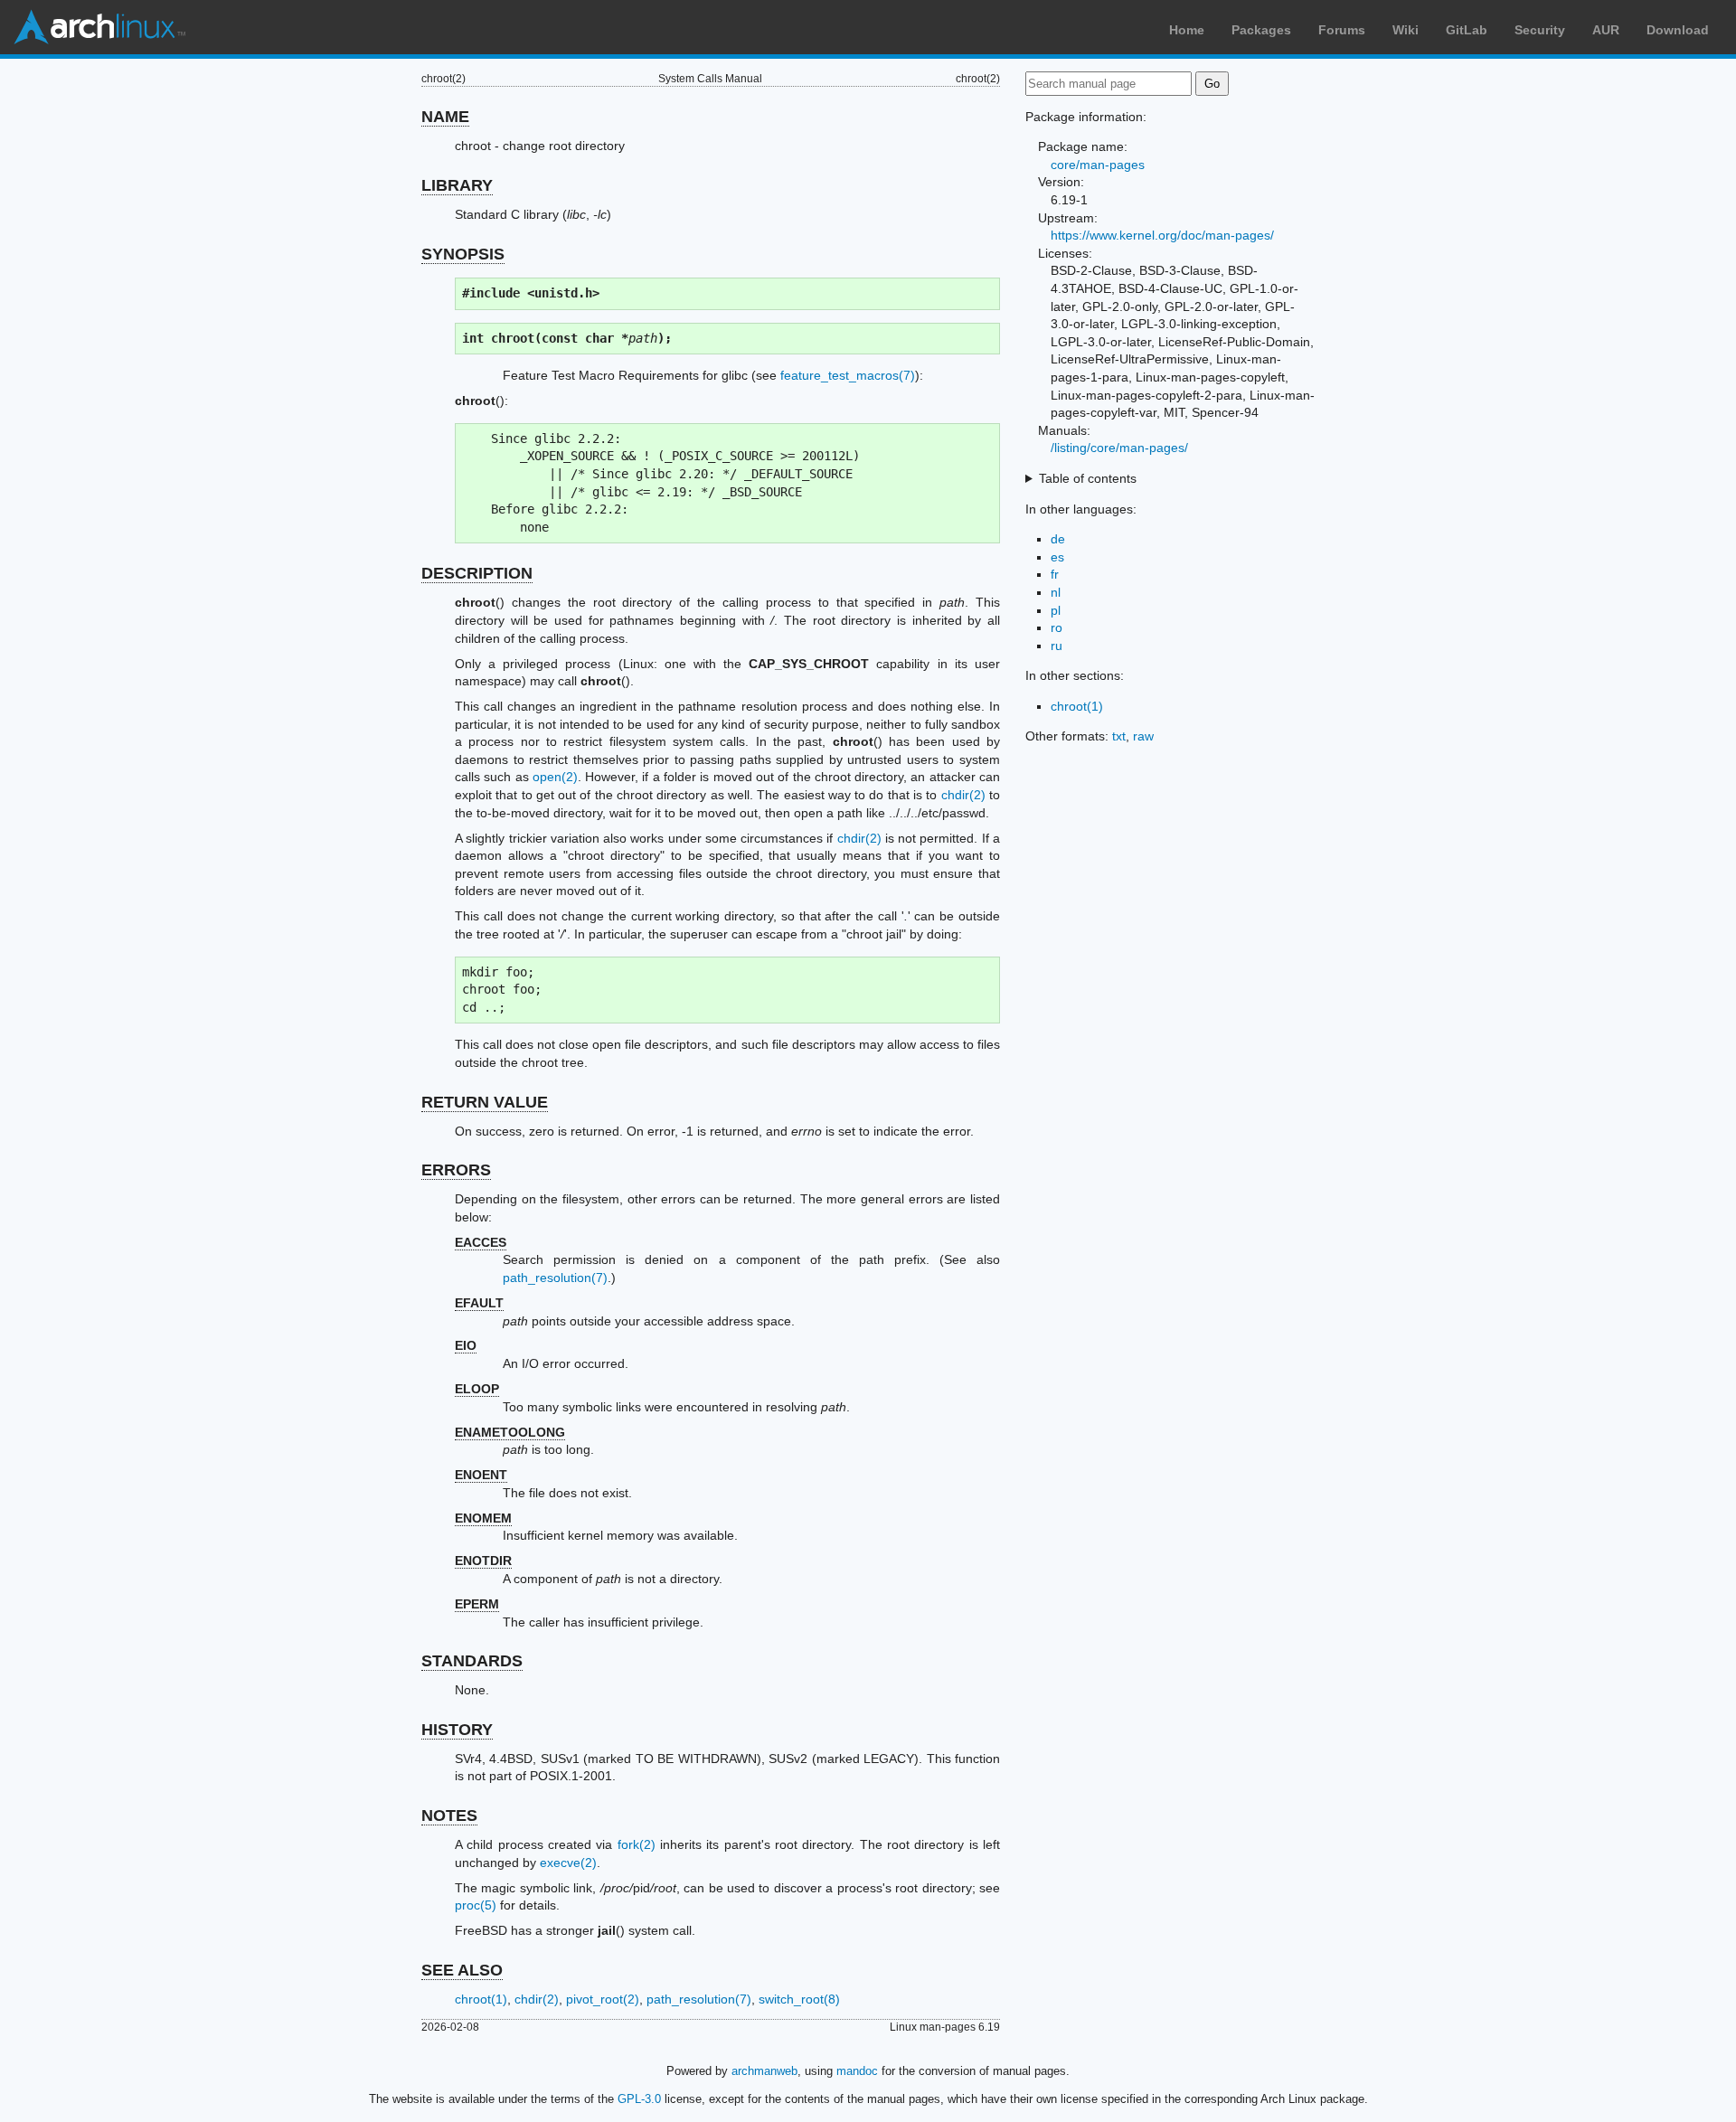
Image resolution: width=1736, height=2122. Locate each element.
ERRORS (456, 1170)
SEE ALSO (462, 1970)
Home (1187, 30)
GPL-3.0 (639, 2099)
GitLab (1467, 30)
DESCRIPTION (477, 573)
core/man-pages (1098, 165)
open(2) (555, 777)
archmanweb (764, 2071)
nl (1056, 592)
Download (1678, 30)
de (1058, 539)
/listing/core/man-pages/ (1119, 448)
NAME (445, 117)
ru (1057, 646)
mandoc (857, 2071)
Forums (1342, 30)
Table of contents (1088, 478)
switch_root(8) (799, 1999)
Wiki (1406, 30)
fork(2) (637, 1844)
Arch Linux (99, 27)
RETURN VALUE (485, 1102)
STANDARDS (472, 1661)
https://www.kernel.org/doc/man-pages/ (1162, 235)
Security (1540, 30)
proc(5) (476, 1905)
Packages (1261, 30)
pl (1056, 610)
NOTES (449, 1815)
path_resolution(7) (555, 1278)
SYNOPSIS (463, 254)
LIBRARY (457, 185)
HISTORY (457, 1730)
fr (1055, 574)
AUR (1606, 30)
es (1057, 557)
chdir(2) (963, 795)
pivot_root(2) (603, 1999)
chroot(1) (481, 1999)
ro (1057, 627)
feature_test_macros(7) (848, 375)
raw (1143, 736)
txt (1119, 736)
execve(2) (568, 1863)
